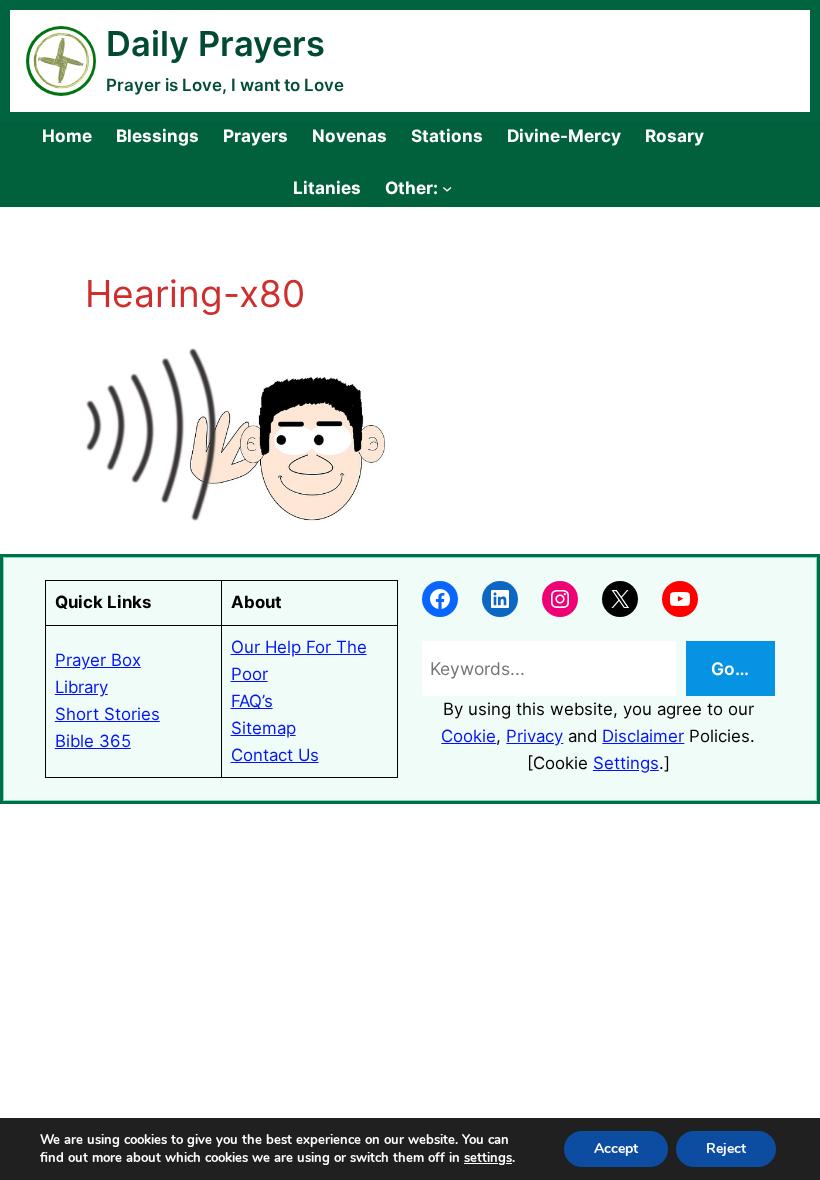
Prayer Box (98, 660)
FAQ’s (252, 701)
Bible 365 (93, 741)
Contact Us (275, 755)
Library (81, 687)
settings (488, 1158)
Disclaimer (643, 736)
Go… (730, 668)
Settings (626, 763)
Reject (726, 1148)
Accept (616, 1148)
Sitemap (263, 728)
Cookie (468, 736)
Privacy (534, 736)
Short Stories (107, 714)
